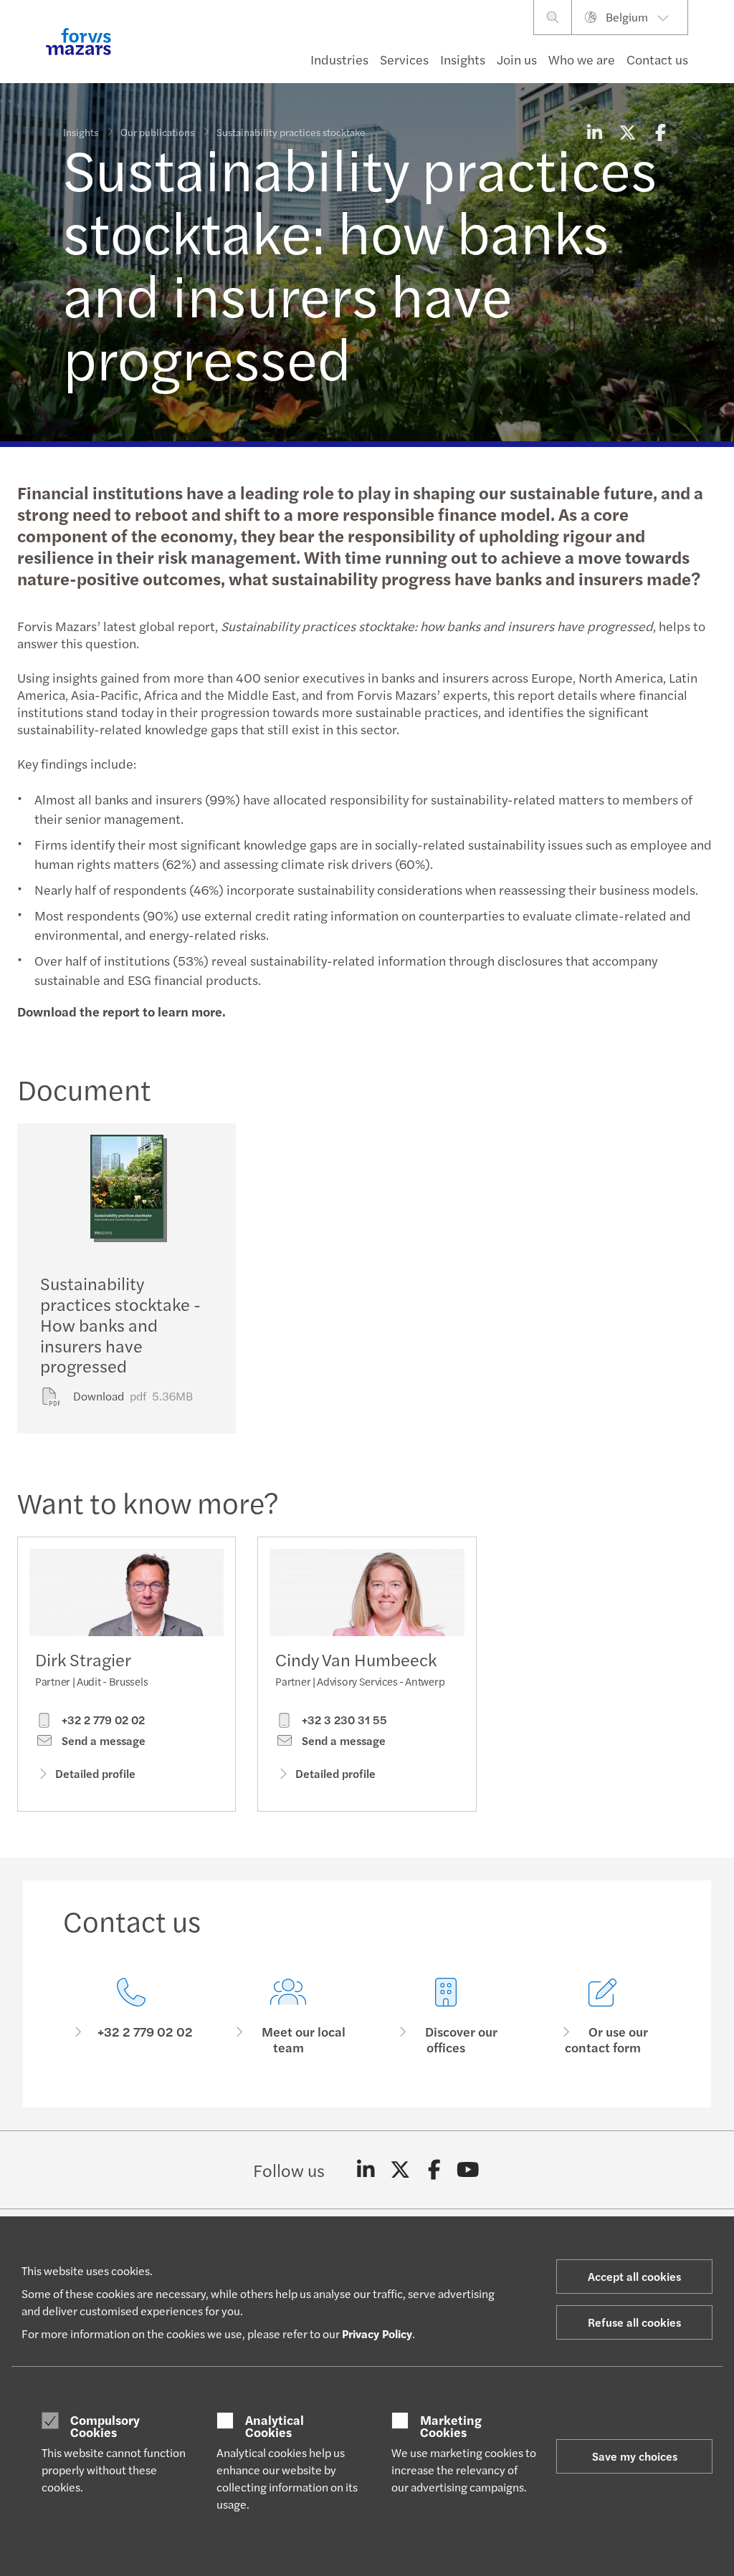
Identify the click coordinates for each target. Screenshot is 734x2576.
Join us (517, 59)
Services (404, 59)
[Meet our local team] (289, 2017)
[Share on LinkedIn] (594, 132)
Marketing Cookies (451, 2426)
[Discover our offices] (446, 2017)
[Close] (719, 55)
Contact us (657, 59)
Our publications (157, 132)
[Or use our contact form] (604, 2017)
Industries (339, 59)
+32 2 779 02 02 (102, 1720)
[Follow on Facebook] (434, 2170)
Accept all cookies (634, 2276)
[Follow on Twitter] (400, 2170)
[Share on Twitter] (627, 132)
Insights (463, 59)
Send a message (102, 1741)
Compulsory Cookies (105, 2426)
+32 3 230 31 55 (343, 1720)
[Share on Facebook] (660, 132)
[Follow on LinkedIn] (366, 2170)
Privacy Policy (377, 2334)
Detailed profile (95, 1773)
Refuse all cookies (634, 2322)
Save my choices (635, 2456)
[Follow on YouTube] (468, 2170)
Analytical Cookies (275, 2426)
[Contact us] (131, 2017)
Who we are (582, 59)
